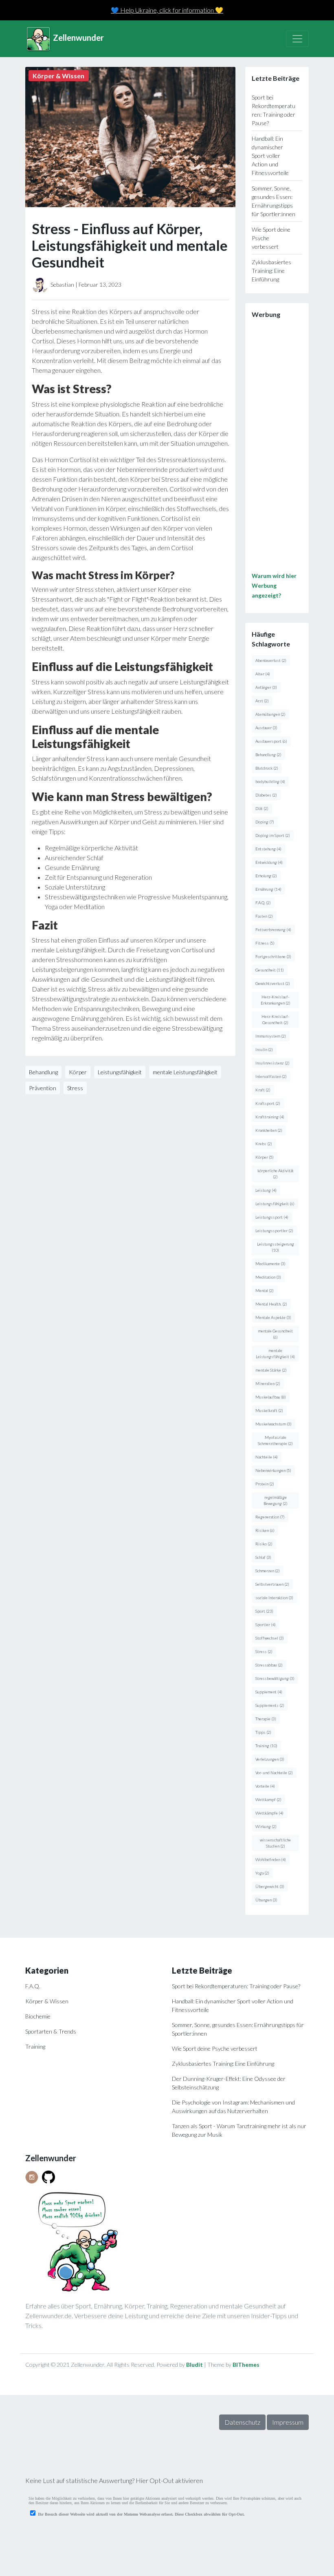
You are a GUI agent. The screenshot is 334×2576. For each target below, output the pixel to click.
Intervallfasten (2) (271, 1076)
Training (35, 2046)
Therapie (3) (266, 1719)
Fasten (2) (264, 916)
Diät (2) (262, 808)
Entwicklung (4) (269, 862)
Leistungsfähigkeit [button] (120, 1072)
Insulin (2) (264, 1049)
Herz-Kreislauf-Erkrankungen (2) (276, 1000)
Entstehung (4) (268, 849)
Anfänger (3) (266, 687)
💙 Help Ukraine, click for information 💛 (167, 10)
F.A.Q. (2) (263, 903)
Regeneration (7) (270, 1517)
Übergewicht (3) (270, 1886)
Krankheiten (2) (269, 1130)
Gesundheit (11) (270, 970)
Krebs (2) (264, 1144)
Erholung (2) (266, 876)
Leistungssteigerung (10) (276, 1247)
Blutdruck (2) (267, 768)
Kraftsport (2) (268, 1103)
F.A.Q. (33, 1986)
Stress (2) (264, 1651)
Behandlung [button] (43, 1072)
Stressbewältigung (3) (275, 1678)
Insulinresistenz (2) (272, 1063)
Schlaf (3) (263, 1557)
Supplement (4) (269, 1692)
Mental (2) (265, 1290)
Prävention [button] (43, 1088)
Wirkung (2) (266, 1826)
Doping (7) (265, 822)
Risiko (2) (264, 1544)
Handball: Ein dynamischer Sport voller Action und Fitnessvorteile (270, 156)
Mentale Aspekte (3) (273, 1317)
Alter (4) (263, 674)
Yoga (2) (262, 1873)
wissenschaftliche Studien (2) (275, 1843)
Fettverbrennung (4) (273, 929)
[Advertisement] (277, 448)
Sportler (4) (266, 1624)
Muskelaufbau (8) (271, 1397)
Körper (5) (265, 1157)
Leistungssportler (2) (274, 1230)
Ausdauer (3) (266, 728)
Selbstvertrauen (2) (272, 1584)
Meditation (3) (268, 1277)
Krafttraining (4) (270, 1117)
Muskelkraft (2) (269, 1410)
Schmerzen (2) (268, 1571)
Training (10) (266, 1746)
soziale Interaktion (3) (274, 1598)
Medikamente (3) (270, 1264)
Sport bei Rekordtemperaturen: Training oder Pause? (236, 1986)
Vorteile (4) (265, 1786)
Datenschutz (242, 2422)
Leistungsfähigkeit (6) (275, 1204)
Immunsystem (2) (271, 1036)
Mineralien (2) (268, 1383)
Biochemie (38, 2016)
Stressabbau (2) (269, 1665)
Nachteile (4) (267, 1457)
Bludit (194, 2365)
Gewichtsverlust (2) (273, 983)
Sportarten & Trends (51, 2031)
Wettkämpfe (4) (269, 1813)
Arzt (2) (262, 701)
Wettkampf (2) (268, 1799)
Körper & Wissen (47, 2001)
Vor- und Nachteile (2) (274, 1773)
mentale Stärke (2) (271, 1370)
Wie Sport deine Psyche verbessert (215, 2048)
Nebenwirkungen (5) (273, 1470)
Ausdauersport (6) (271, 741)
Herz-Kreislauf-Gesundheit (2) (275, 1019)
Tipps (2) (263, 1732)
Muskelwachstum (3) (274, 1424)
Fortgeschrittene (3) (273, 956)
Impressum (288, 2422)
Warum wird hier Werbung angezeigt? (274, 585)
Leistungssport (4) (272, 1217)
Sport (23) (264, 1611)
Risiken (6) (265, 1530)
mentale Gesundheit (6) (275, 1334)
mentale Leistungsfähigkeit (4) (275, 1353)
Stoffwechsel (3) (270, 1638)
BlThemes (246, 2365)
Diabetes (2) (266, 795)
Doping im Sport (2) (273, 835)
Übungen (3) (266, 1900)
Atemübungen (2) (270, 714)
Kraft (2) (263, 1090)
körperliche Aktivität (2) (276, 1174)
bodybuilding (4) (270, 781)
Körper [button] (78, 1072)
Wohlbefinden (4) (271, 1859)
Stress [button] (75, 1088)
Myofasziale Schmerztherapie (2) (275, 1440)
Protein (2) (265, 1484)
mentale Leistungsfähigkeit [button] (185, 1072)
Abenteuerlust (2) (271, 660)
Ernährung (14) (268, 889)
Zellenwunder (78, 38)
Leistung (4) (266, 1190)
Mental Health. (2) (271, 1304)
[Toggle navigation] (297, 39)
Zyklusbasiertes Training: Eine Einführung (271, 271)
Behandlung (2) (268, 755)
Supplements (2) (270, 1705)
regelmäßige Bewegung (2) (276, 1500)
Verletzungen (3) (270, 1759)
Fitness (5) (265, 943)
